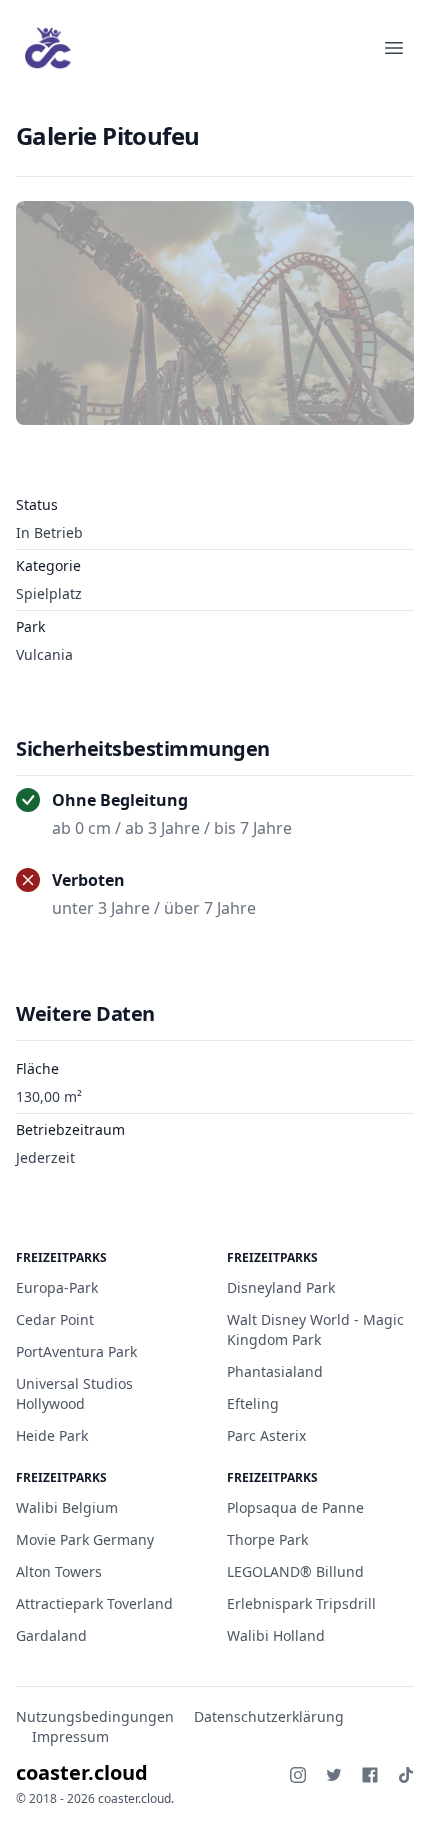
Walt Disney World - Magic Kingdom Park (315, 1329)
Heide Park (52, 1435)
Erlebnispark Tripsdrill (301, 1603)
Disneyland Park (281, 1287)
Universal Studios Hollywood (74, 1393)
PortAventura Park (76, 1351)
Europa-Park (57, 1287)
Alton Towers (59, 1571)
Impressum (70, 1736)
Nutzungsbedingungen (95, 1716)
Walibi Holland (276, 1635)
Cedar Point (55, 1319)
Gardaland (51, 1635)
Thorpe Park (267, 1539)
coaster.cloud (82, 1772)
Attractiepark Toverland (94, 1603)
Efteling (253, 1403)
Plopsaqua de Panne (295, 1507)
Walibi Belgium (67, 1507)
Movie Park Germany (85, 1539)
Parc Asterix (266, 1435)
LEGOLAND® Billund (295, 1571)
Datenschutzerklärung (269, 1716)
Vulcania (44, 654)
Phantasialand (275, 1371)
